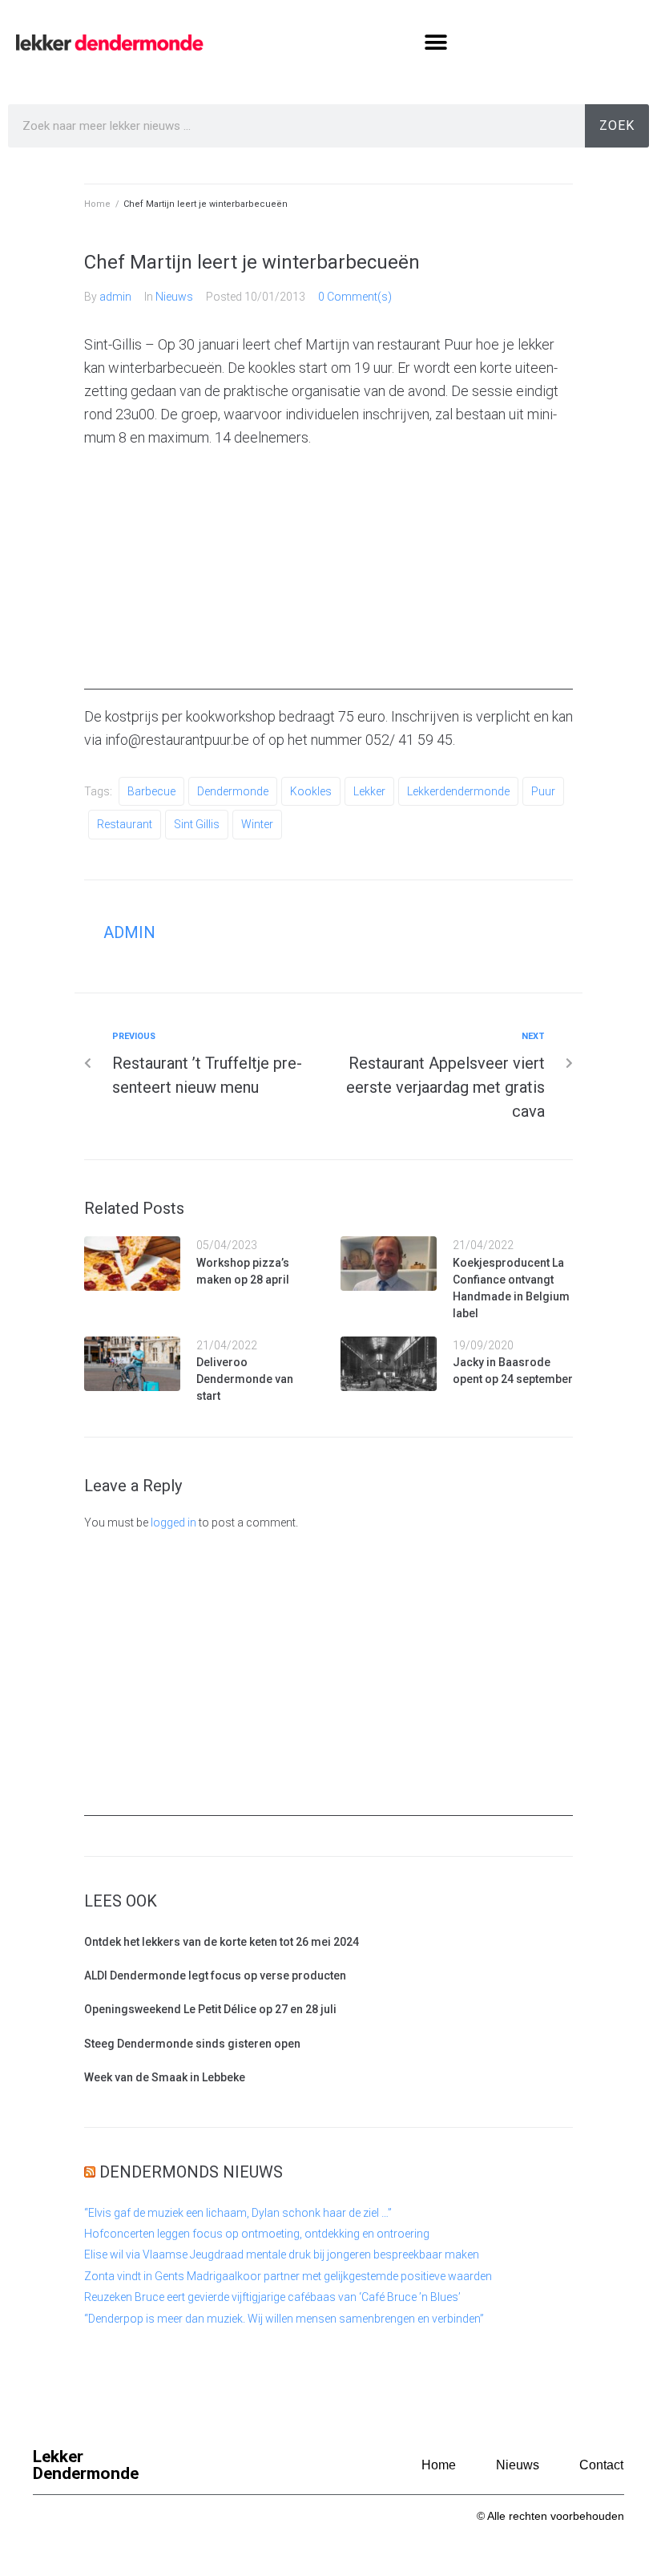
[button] (435, 42)
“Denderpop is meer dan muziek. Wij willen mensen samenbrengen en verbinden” (284, 2319)
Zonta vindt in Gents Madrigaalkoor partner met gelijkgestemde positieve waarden (288, 2276)
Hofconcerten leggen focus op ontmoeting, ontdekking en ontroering (257, 2234)
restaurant (125, 824)
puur (543, 791)
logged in (173, 1523)
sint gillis (197, 824)
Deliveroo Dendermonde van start (245, 1379)
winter (257, 824)
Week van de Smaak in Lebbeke (165, 2077)
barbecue (151, 791)
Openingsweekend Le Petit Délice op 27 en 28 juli (210, 2009)
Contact (601, 2465)
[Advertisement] (328, 577)
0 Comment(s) (355, 297)
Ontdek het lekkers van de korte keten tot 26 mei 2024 (222, 1942)
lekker (369, 791)
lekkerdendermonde (458, 791)
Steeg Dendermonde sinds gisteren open (192, 2044)
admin (115, 297)
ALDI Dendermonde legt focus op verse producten (215, 1975)
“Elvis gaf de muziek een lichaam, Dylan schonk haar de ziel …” (238, 2213)
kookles (311, 791)
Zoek (617, 125)
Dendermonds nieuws (191, 2172)
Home (97, 204)
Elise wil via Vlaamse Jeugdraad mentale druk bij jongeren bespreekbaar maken (282, 2255)
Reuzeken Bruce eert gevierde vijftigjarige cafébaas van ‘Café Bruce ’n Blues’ (272, 2297)
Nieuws (174, 297)
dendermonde (233, 791)
